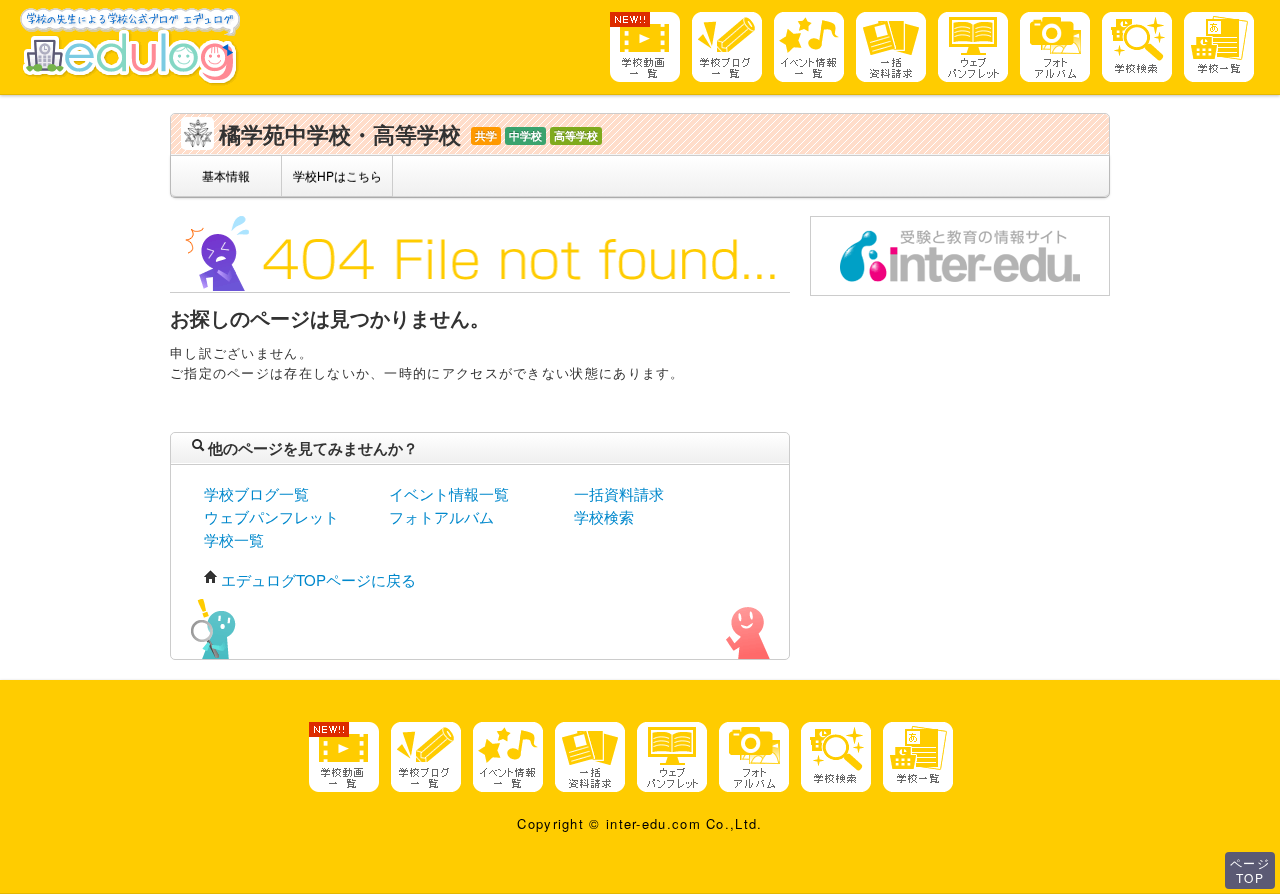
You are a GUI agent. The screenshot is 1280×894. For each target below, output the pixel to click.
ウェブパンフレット (271, 516)
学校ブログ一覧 (256, 493)
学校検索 (604, 516)
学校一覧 (234, 539)
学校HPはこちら (337, 175)
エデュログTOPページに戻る (318, 579)
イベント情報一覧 (449, 493)
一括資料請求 (619, 493)
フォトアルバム (441, 516)
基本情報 (226, 175)
